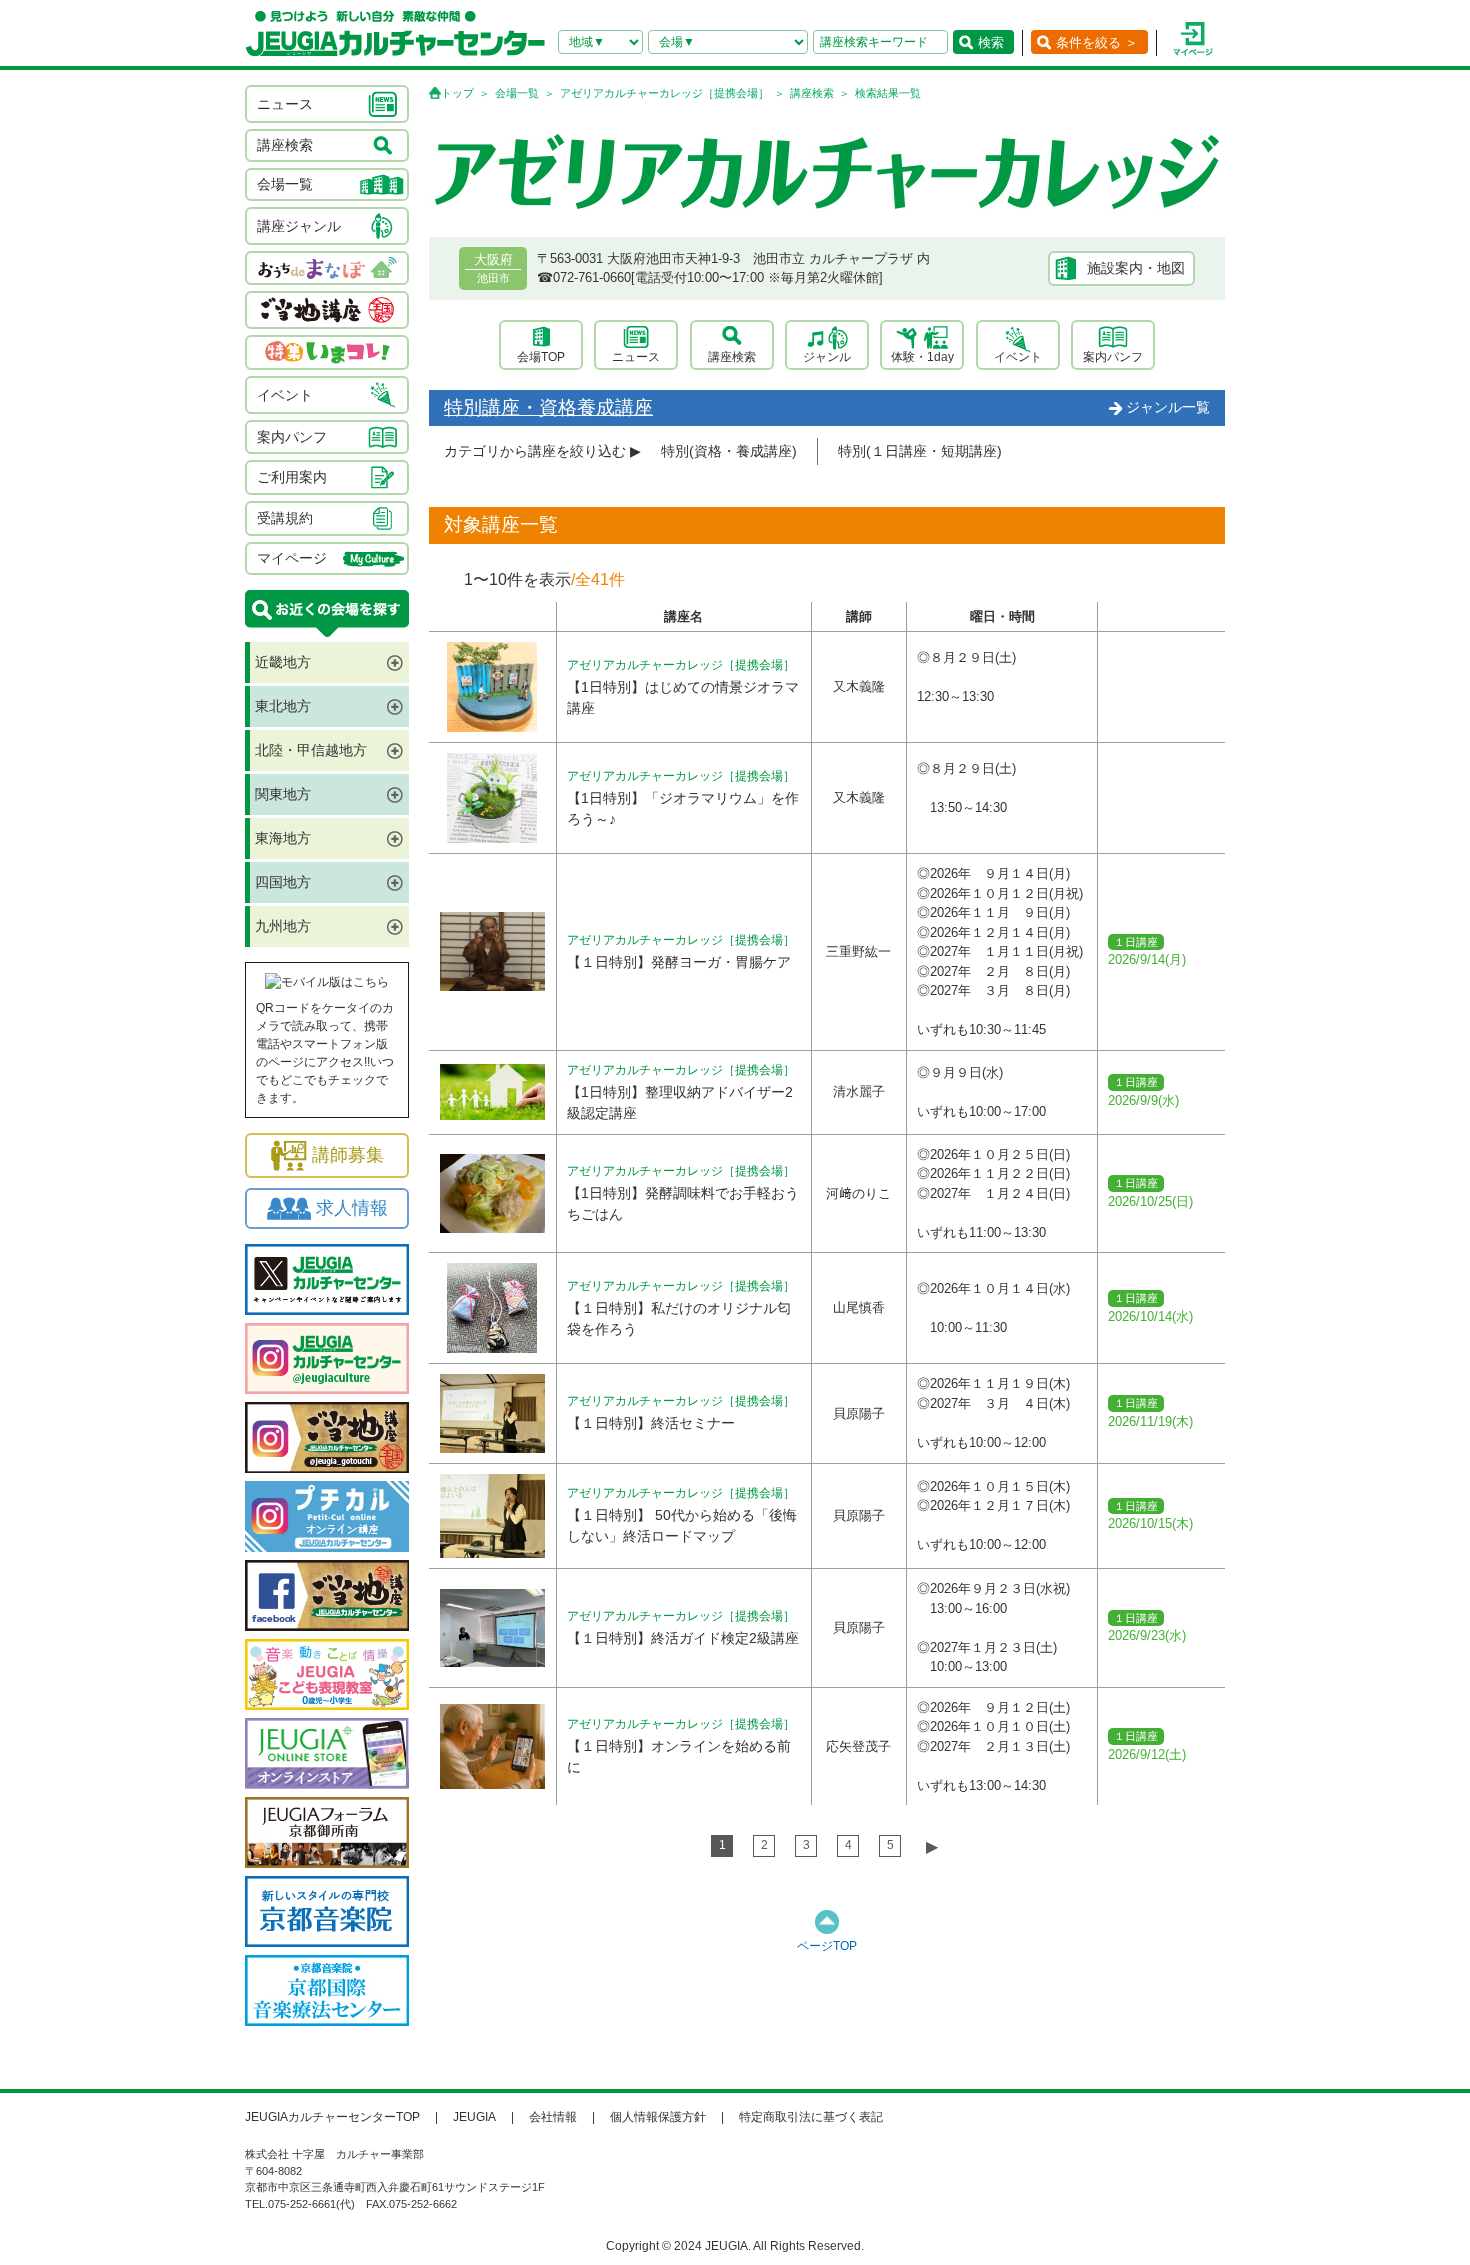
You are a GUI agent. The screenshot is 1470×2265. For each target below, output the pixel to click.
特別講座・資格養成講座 (548, 407)
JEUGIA (474, 2117)
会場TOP (541, 357)
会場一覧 (517, 93)
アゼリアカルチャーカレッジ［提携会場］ (664, 93)
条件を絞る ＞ (1097, 42)
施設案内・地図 (1136, 268)
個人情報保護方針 (658, 2117)
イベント (1018, 357)
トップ (457, 93)
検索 (991, 42)
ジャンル (827, 357)
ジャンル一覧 (1168, 407)
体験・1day (922, 357)
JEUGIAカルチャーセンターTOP (332, 2117)
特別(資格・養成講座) (729, 451)
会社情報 (553, 2117)
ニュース (636, 357)
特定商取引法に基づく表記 (811, 2117)
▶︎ (932, 1846)
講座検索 (812, 93)
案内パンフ (1113, 357)
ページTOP (827, 1946)
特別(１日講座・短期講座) (920, 451)
